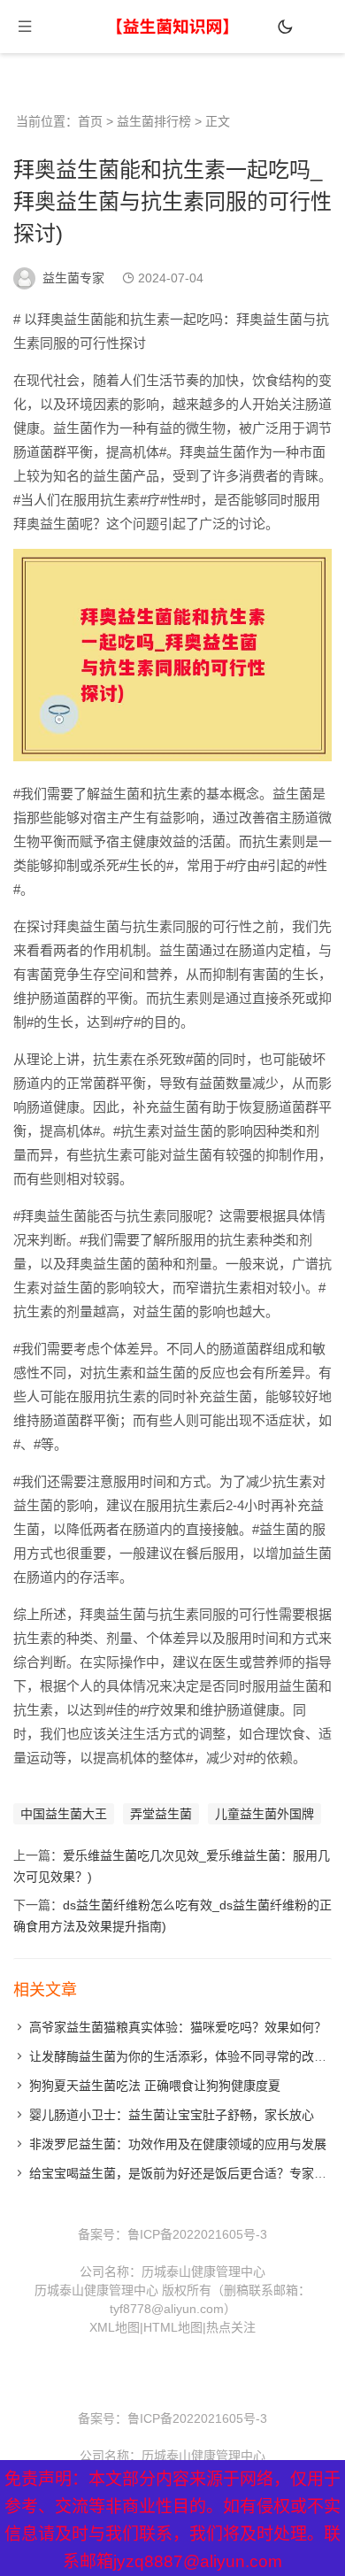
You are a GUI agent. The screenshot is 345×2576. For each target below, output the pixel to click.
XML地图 (115, 2327)
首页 (90, 121)
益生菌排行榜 (154, 121)
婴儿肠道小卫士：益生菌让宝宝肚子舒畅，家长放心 (172, 2115)
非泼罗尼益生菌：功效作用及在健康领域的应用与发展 (178, 2144)
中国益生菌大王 (64, 1814)
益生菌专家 (73, 278)
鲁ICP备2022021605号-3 (197, 2234)
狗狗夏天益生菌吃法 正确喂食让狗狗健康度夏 (155, 2086)
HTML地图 (173, 2327)
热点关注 (231, 2327)
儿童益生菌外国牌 (264, 1814)
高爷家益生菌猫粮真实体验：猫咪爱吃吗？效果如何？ (178, 2027)
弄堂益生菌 (161, 1814)
